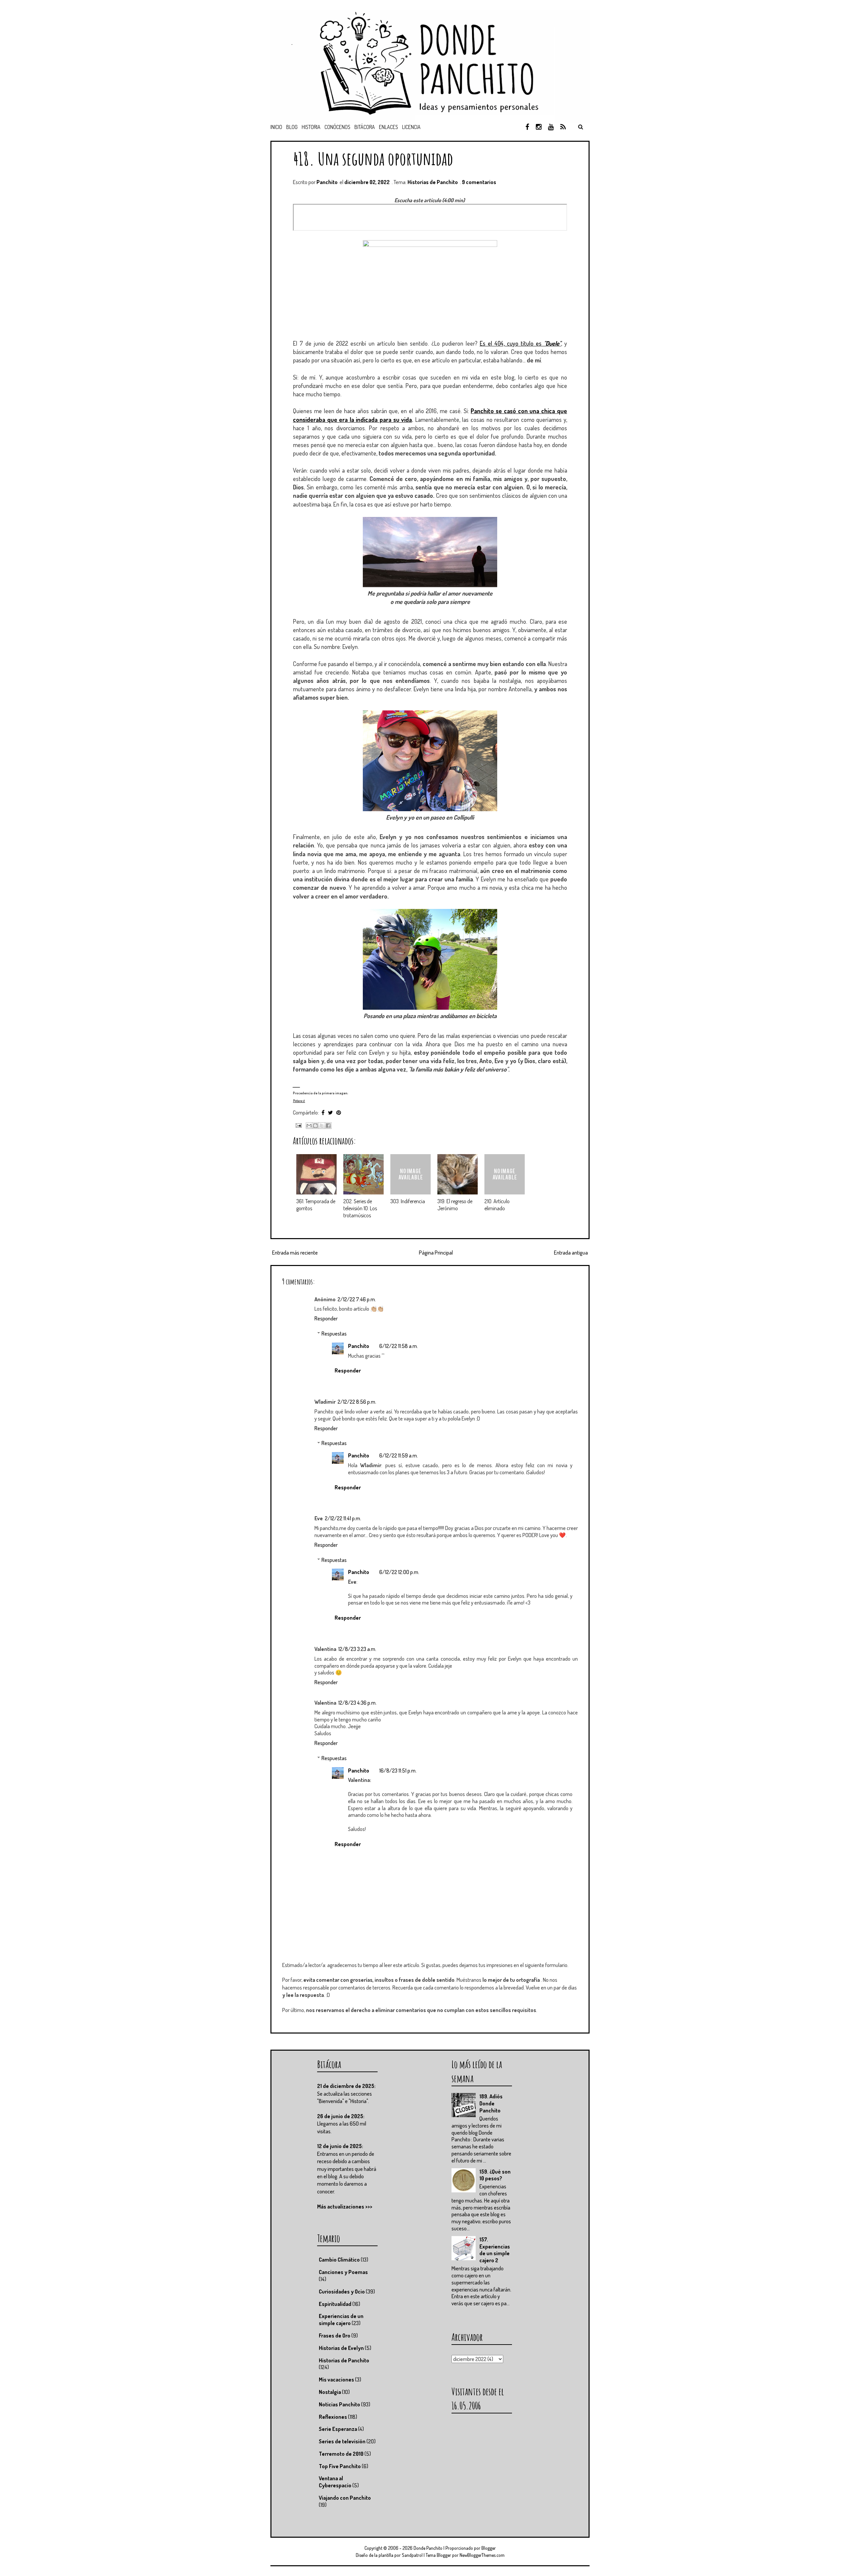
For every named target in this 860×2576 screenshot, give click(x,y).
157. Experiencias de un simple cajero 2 (495, 2250)
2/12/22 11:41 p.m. (343, 1518)
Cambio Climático (339, 2260)
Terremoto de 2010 (341, 2454)
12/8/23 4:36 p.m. (357, 1703)
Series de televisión (342, 2441)
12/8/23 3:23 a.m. (357, 1649)
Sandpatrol (412, 2555)
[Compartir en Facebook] (328, 1126)
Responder (326, 1318)
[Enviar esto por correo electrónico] (309, 1126)
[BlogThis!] (315, 1126)
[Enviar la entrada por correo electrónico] (298, 1125)
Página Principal (436, 1253)
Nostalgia (330, 2392)
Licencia (411, 127)
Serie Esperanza (338, 2429)
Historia (311, 127)
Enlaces (389, 127)
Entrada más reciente (295, 1253)
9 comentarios (479, 182)
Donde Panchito (428, 2548)
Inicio (276, 127)
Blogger (489, 2548)
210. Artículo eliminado (497, 1205)
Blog (292, 127)
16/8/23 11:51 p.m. (398, 1771)
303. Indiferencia (408, 1201)
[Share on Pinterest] (339, 1112)
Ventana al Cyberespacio (335, 2482)
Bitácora (365, 127)
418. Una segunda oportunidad (373, 158)
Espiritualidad (335, 2304)
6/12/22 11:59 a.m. (399, 1455)
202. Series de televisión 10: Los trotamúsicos (360, 1208)
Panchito (359, 1346)
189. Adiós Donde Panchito (491, 2103)
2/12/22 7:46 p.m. (357, 1299)
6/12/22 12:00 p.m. (399, 1572)
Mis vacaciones (336, 2379)
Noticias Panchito (339, 2404)
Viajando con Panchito (345, 2498)
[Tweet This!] (330, 1112)
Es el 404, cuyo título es (520, 343)
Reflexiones (333, 2417)
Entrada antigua (571, 1253)
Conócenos (337, 127)
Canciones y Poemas (343, 2272)
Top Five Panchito (340, 2466)
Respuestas (334, 1334)
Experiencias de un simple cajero (341, 2320)
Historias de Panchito (433, 182)
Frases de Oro (335, 2335)
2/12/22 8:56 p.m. (357, 1402)
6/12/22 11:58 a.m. (399, 1346)
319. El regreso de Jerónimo (455, 1205)
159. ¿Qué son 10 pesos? (495, 2175)
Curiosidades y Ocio (342, 2291)
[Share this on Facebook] (323, 1112)
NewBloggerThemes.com (482, 2555)
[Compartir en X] (322, 1126)
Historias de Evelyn (341, 2348)
